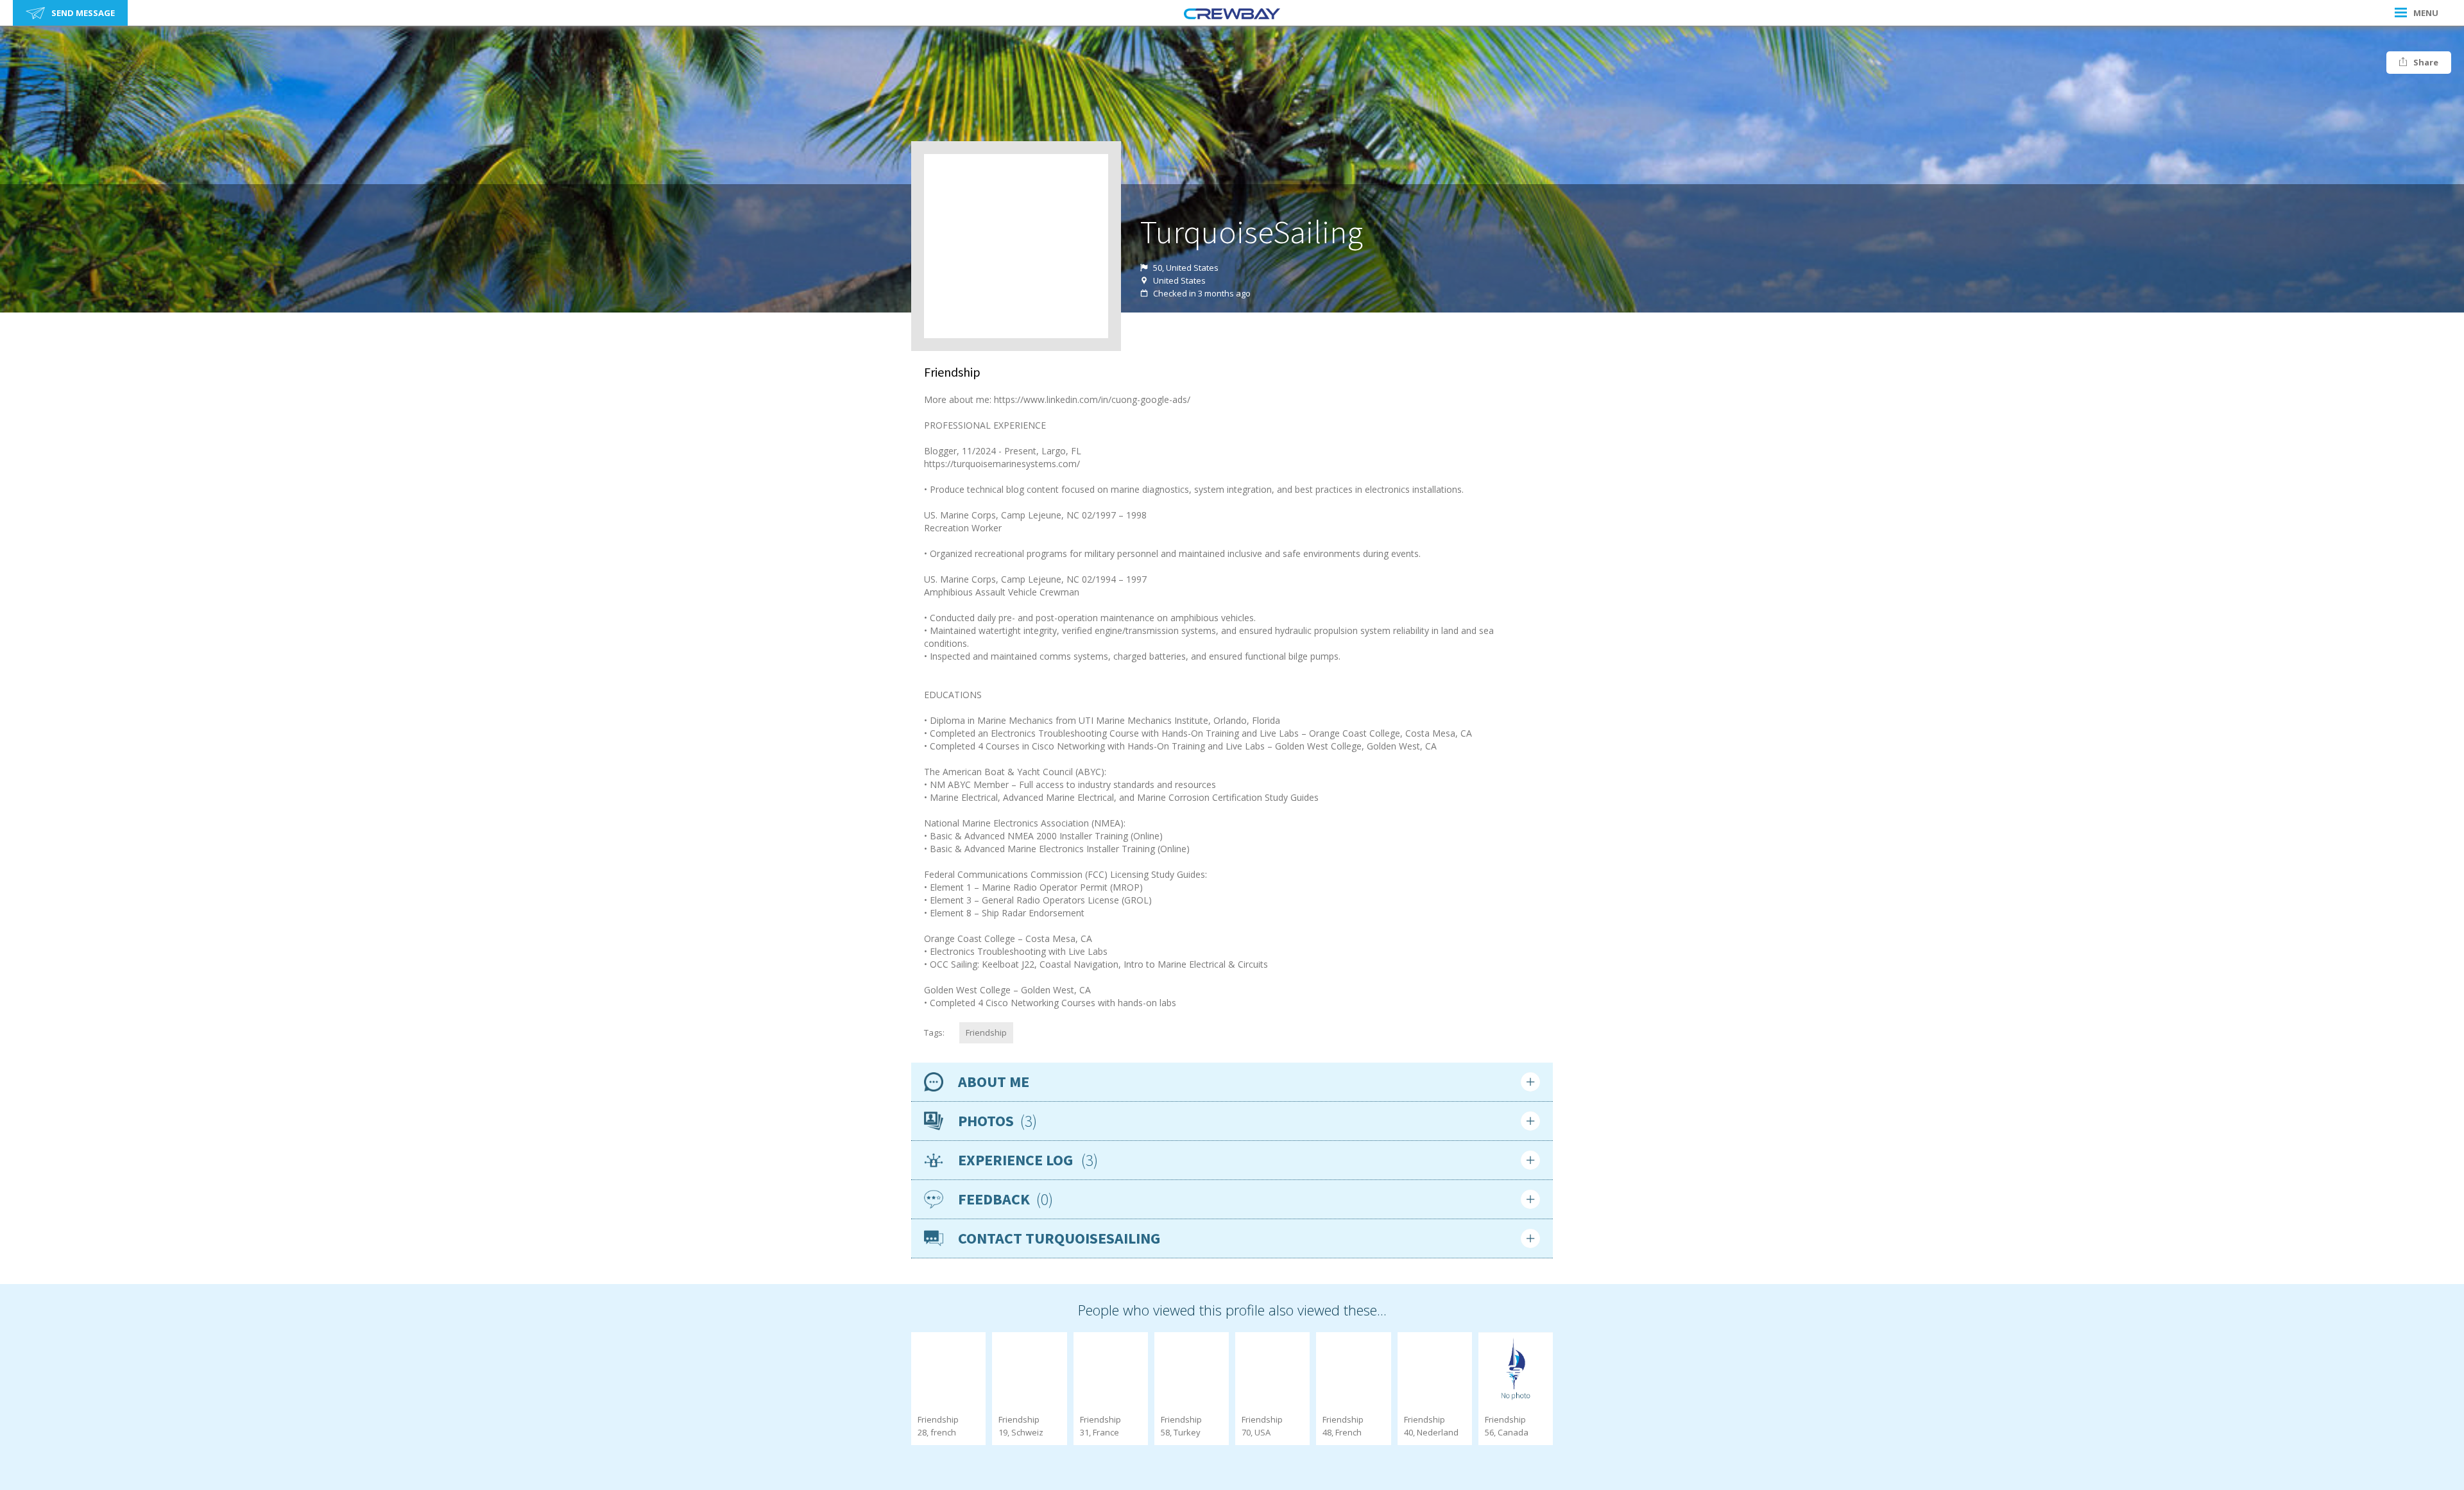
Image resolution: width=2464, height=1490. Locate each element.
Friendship (986, 1032)
